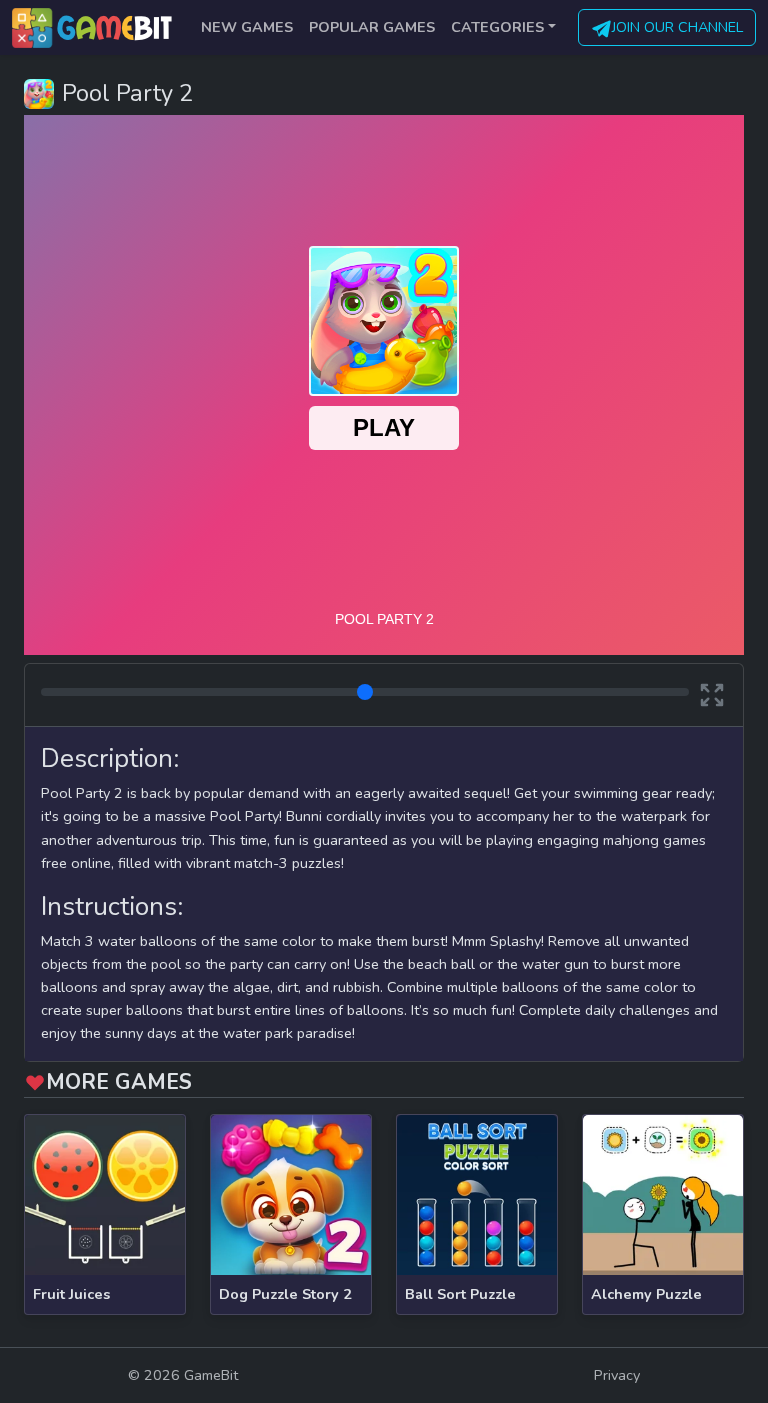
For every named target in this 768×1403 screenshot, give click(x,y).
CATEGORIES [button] (497, 27)
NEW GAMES (247, 27)
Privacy (617, 1375)
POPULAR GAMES (372, 27)
